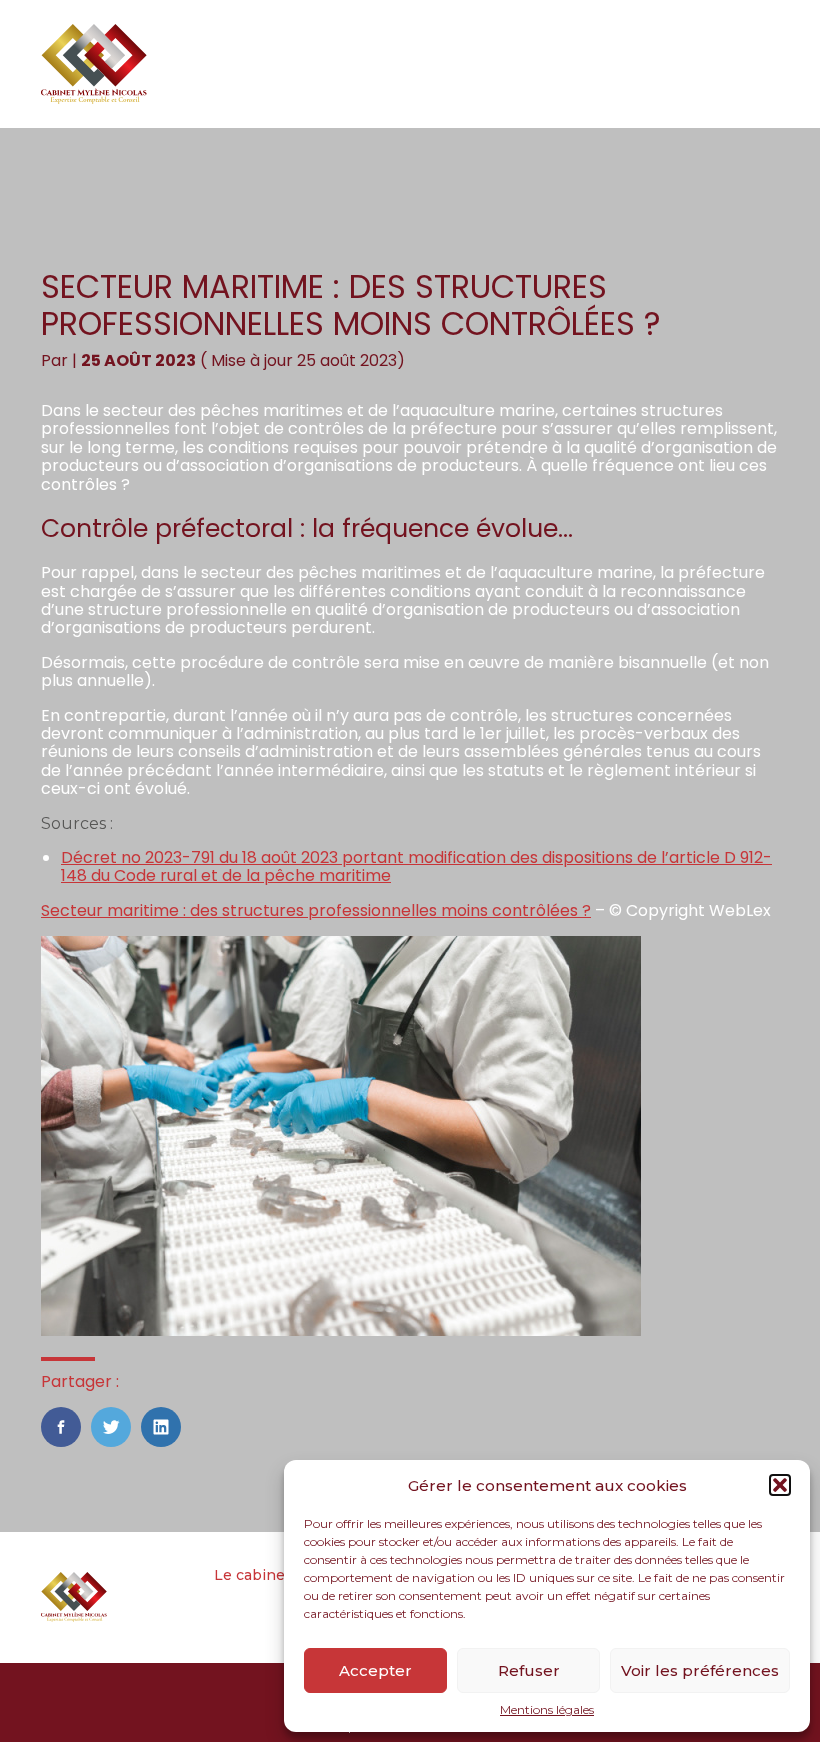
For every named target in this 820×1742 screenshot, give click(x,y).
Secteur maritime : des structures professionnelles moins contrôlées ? (316, 910)
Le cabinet (252, 1575)
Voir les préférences (700, 1670)
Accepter (375, 1670)
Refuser (529, 1670)
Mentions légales (547, 1710)
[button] (780, 1485)
